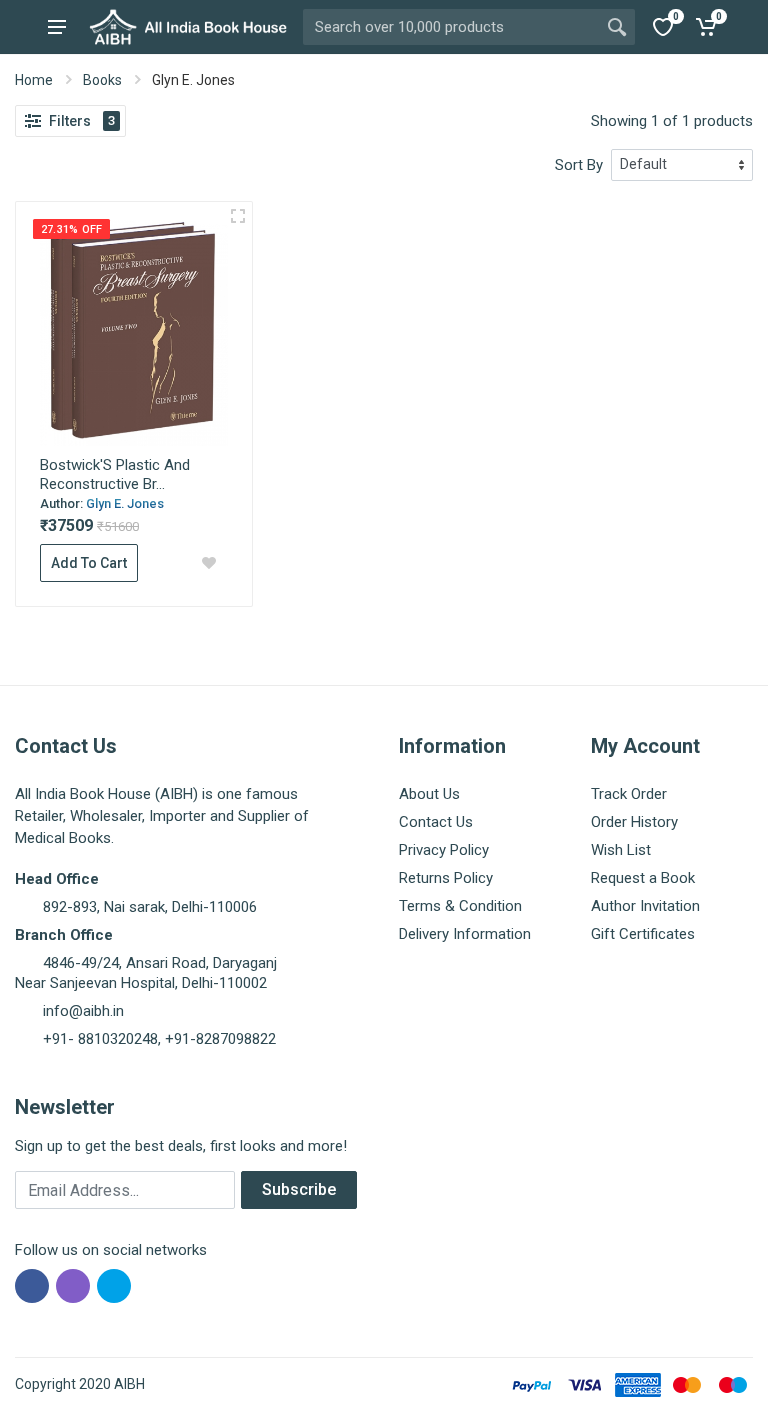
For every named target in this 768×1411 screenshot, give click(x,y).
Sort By (579, 165)
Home (34, 80)
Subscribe (299, 1189)
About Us (429, 794)
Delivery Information (465, 934)
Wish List (621, 850)
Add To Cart (89, 563)
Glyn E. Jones (125, 503)
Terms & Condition (460, 906)
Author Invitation (645, 906)
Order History (634, 822)
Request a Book (643, 878)
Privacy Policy (444, 850)
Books (102, 80)
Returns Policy (446, 878)
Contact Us (436, 822)
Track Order (629, 794)
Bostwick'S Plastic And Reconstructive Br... (115, 474)
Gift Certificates (643, 934)
